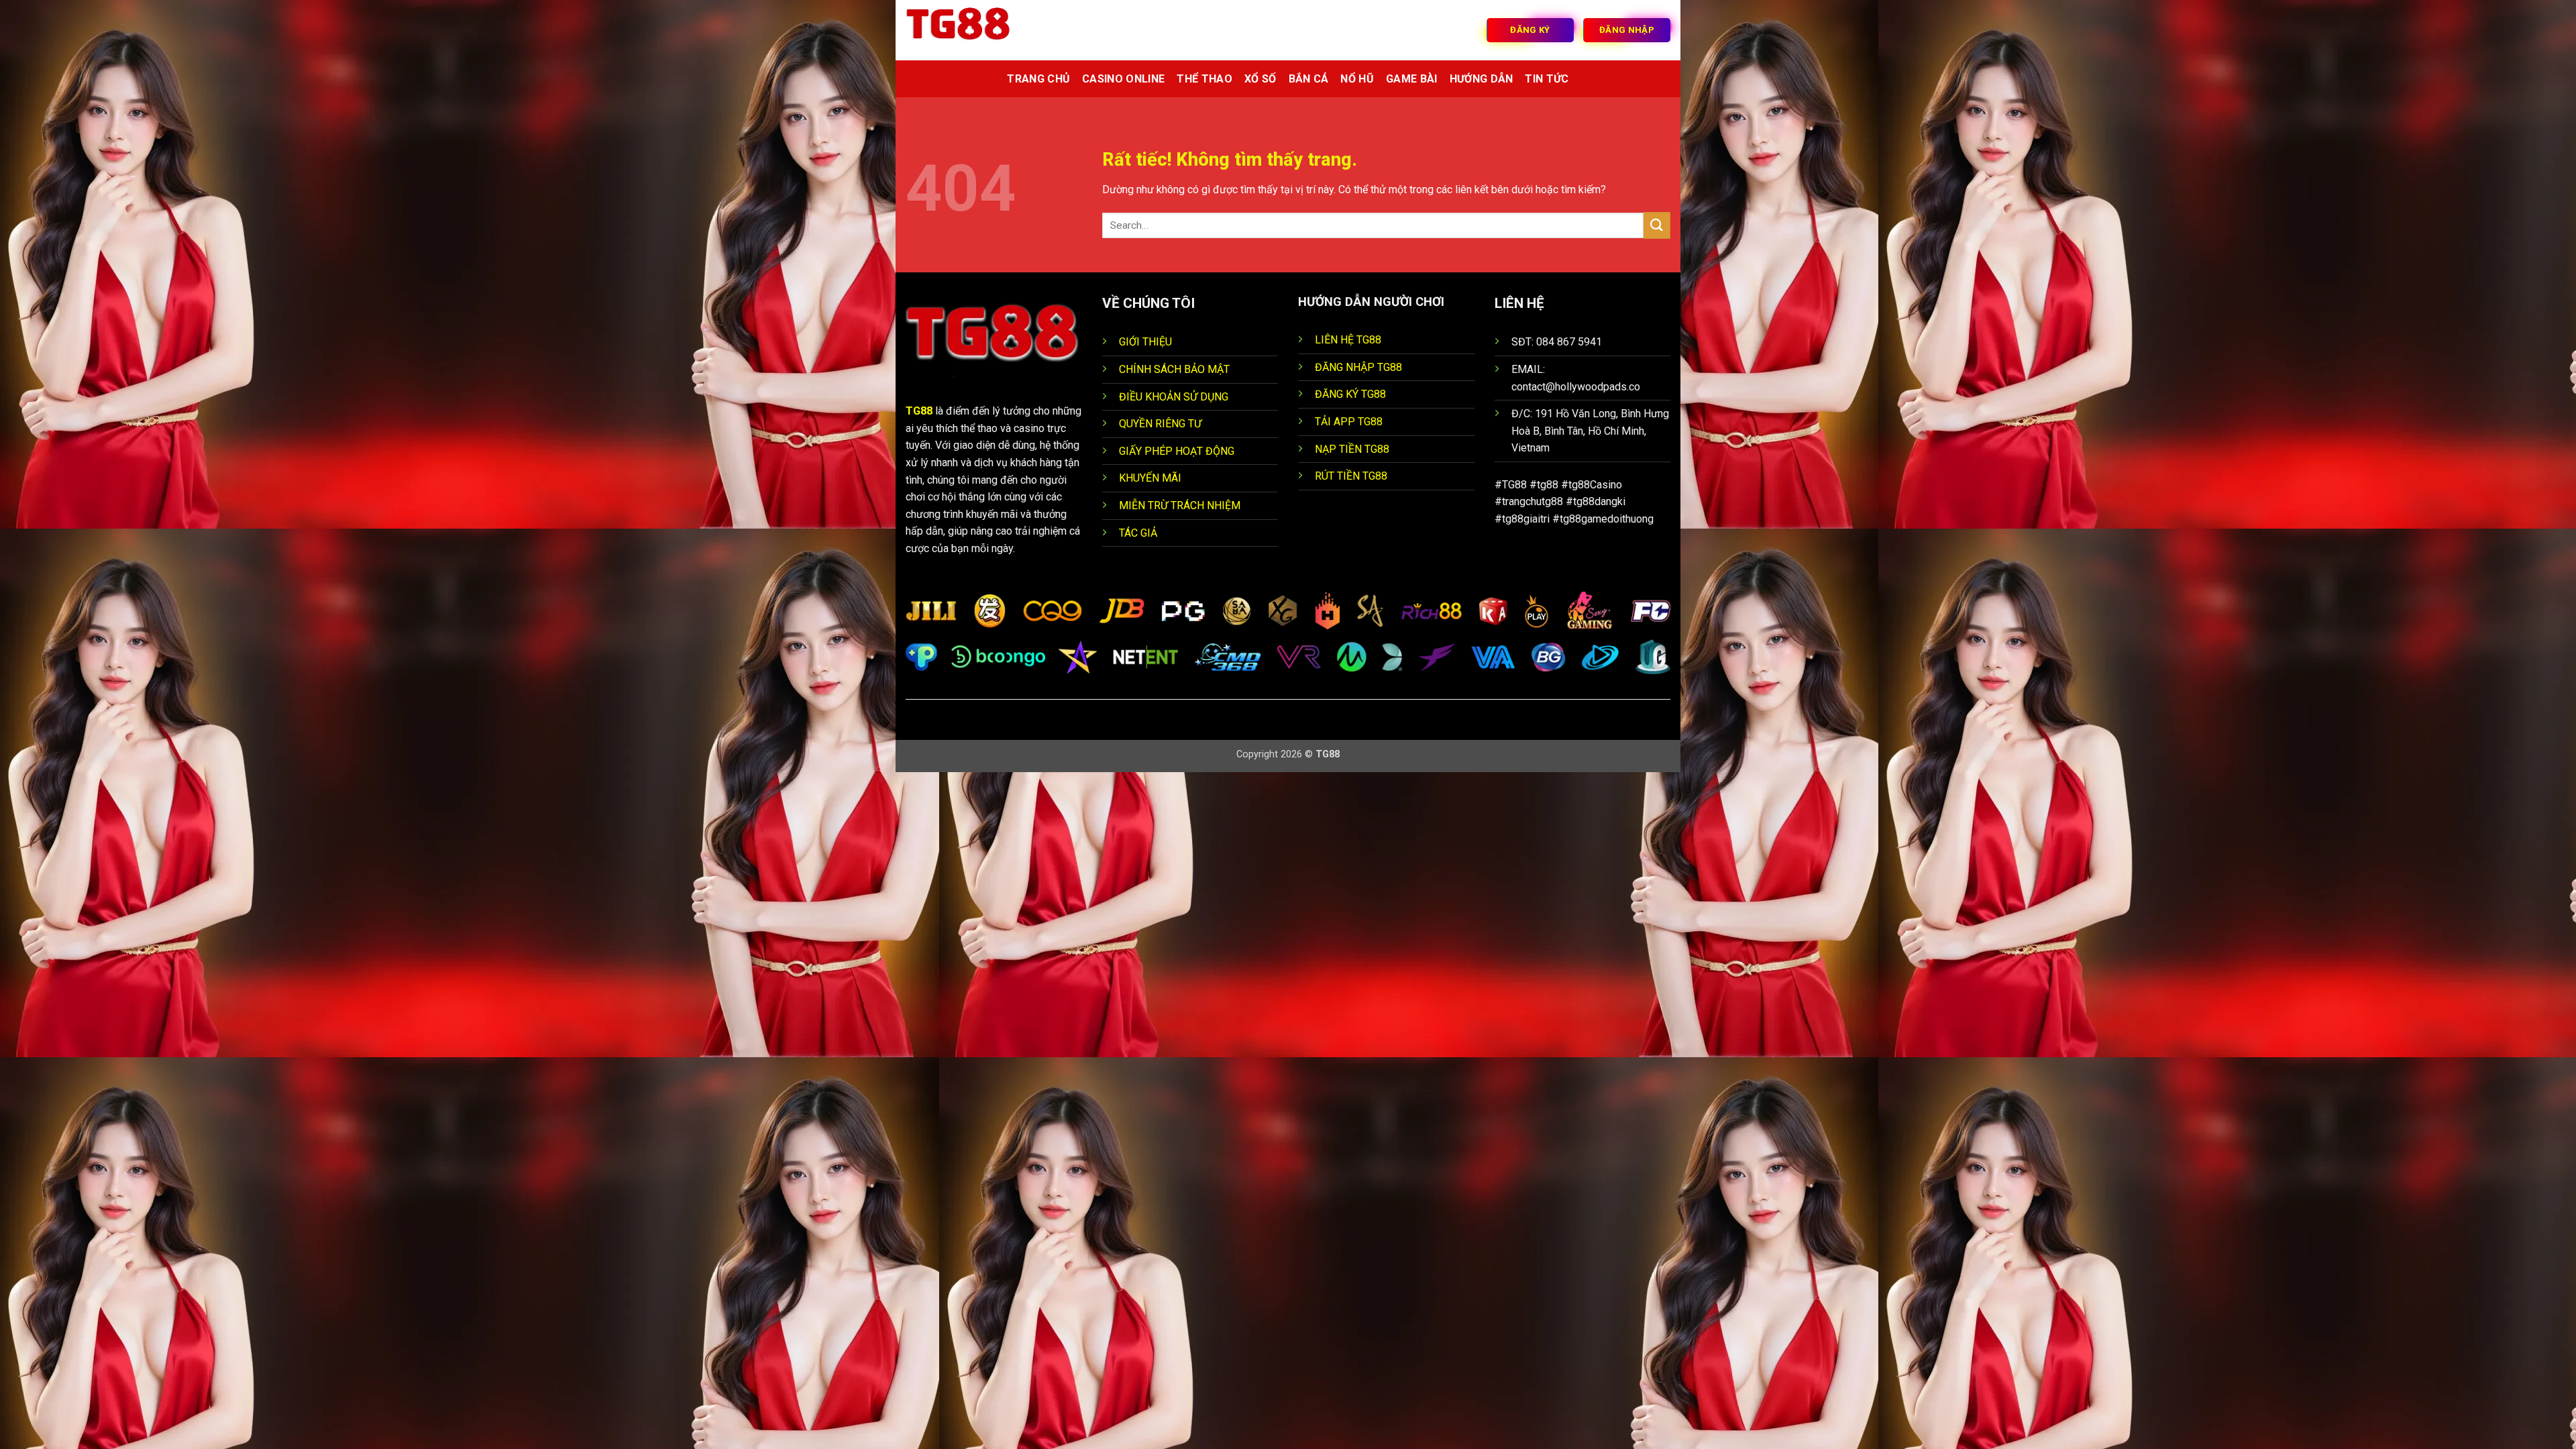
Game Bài (1412, 79)
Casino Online (1123, 79)
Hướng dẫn (1482, 79)
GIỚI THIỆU (1145, 342)
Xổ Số (1260, 79)
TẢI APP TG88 (1349, 422)
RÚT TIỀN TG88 (1351, 476)
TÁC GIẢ (1138, 533)
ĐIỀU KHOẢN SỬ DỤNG (1174, 397)
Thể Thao (1204, 79)
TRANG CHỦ (1038, 79)
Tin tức (1547, 79)
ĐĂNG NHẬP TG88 (1358, 367)
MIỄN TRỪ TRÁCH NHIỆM (1180, 505)
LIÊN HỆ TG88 (1348, 340)
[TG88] (973, 30)
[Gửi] (1657, 225)
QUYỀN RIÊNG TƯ (1160, 424)
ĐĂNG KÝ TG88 (1350, 394)
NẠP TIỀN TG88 (1352, 449)
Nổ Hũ (1357, 79)
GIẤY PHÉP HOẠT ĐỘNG (1177, 451)
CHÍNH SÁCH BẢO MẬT (1174, 369)
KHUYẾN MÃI (1150, 478)
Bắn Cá (1309, 79)
